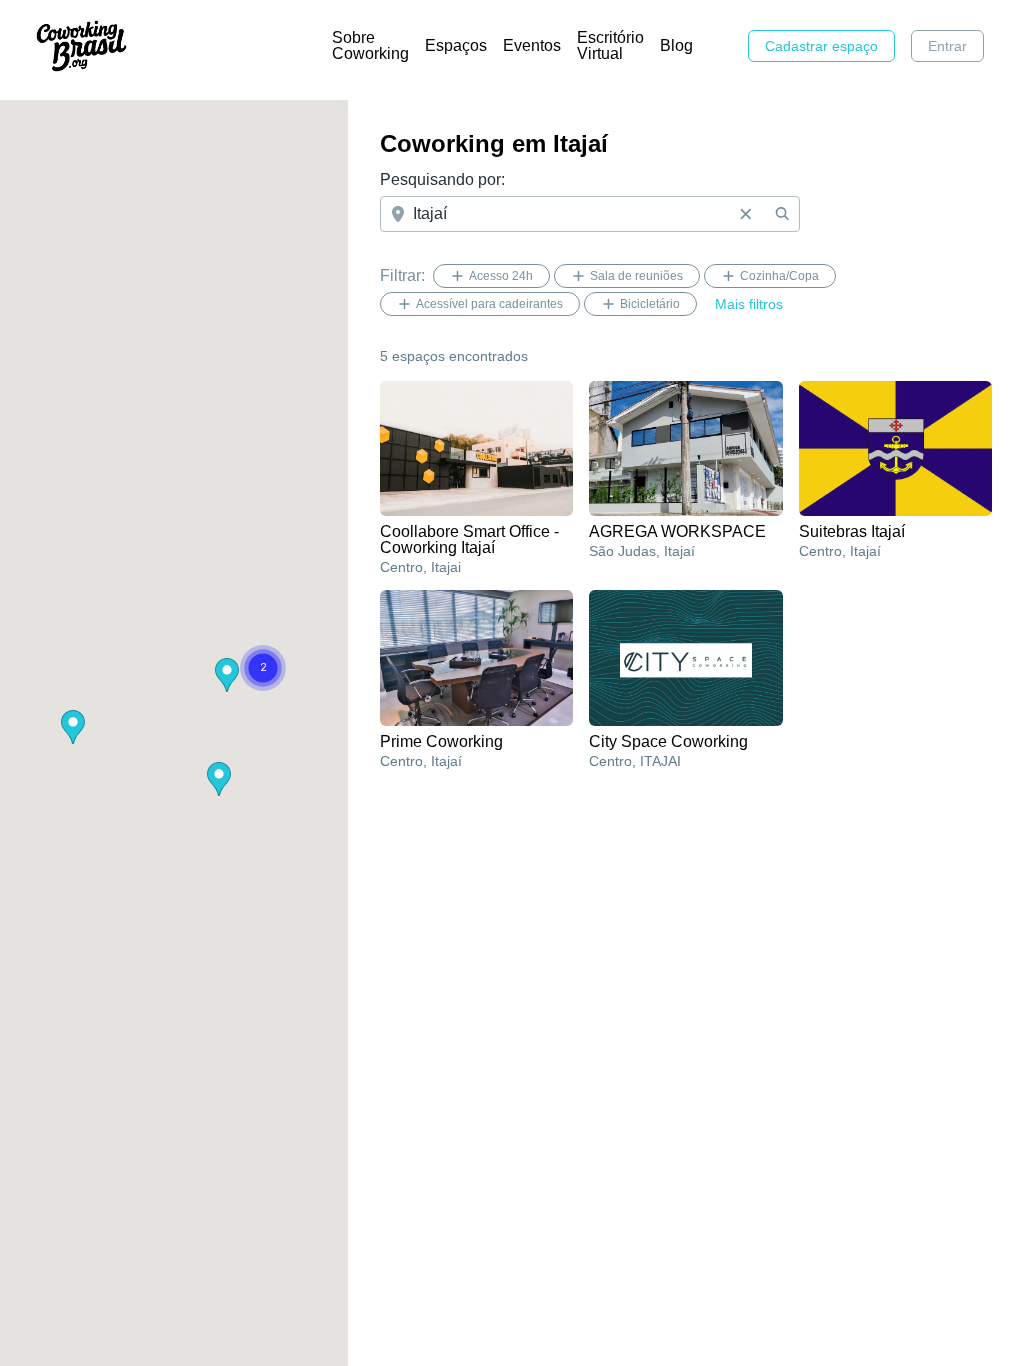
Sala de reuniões (636, 276)
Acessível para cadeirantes (489, 304)
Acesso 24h (501, 276)
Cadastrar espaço (821, 46)
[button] (219, 779)
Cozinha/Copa (779, 276)
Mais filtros (749, 304)
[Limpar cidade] (746, 214)
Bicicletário (650, 304)
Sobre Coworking (370, 45)
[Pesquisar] (782, 214)
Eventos (532, 45)
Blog (676, 45)
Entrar (947, 46)
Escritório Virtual (610, 45)
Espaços (456, 45)
